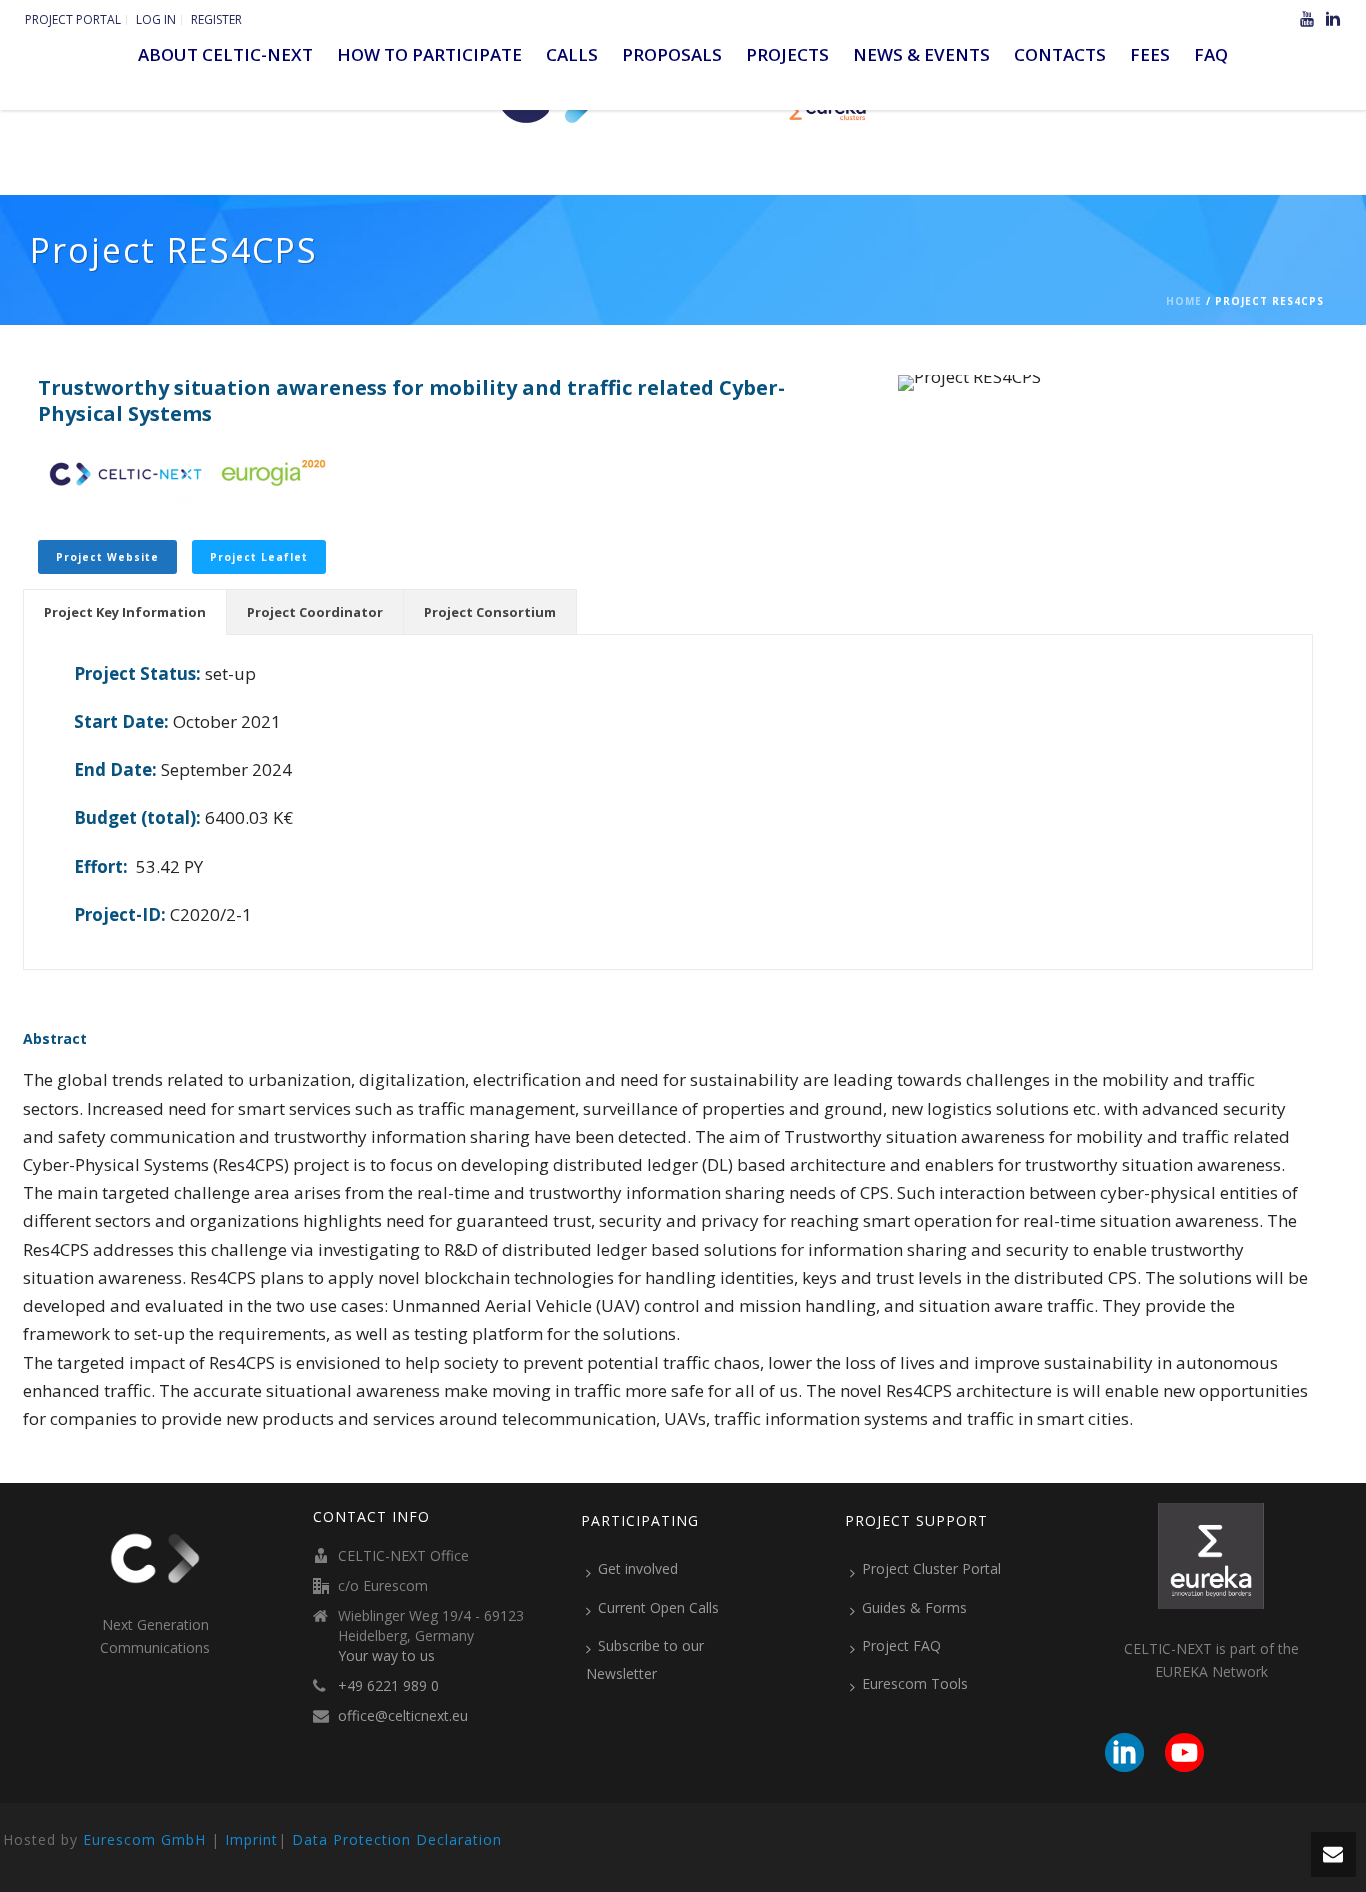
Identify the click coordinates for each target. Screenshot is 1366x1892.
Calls (572, 54)
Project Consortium (490, 612)
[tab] (125, 612)
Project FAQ (901, 1645)
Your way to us (386, 1656)
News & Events (921, 54)
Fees (1150, 54)
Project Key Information (125, 612)
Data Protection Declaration (397, 1839)
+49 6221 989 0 (388, 1686)
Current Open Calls (658, 1607)
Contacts (1060, 54)
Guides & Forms (914, 1607)
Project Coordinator (315, 612)
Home (1184, 301)
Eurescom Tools (915, 1683)
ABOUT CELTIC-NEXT (225, 54)
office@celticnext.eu (403, 1716)
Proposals (672, 54)
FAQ (1211, 54)
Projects (787, 54)
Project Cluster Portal (931, 1568)
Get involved (638, 1568)
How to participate (429, 54)
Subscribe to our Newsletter (645, 1659)
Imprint (251, 1839)
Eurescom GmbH (144, 1839)
